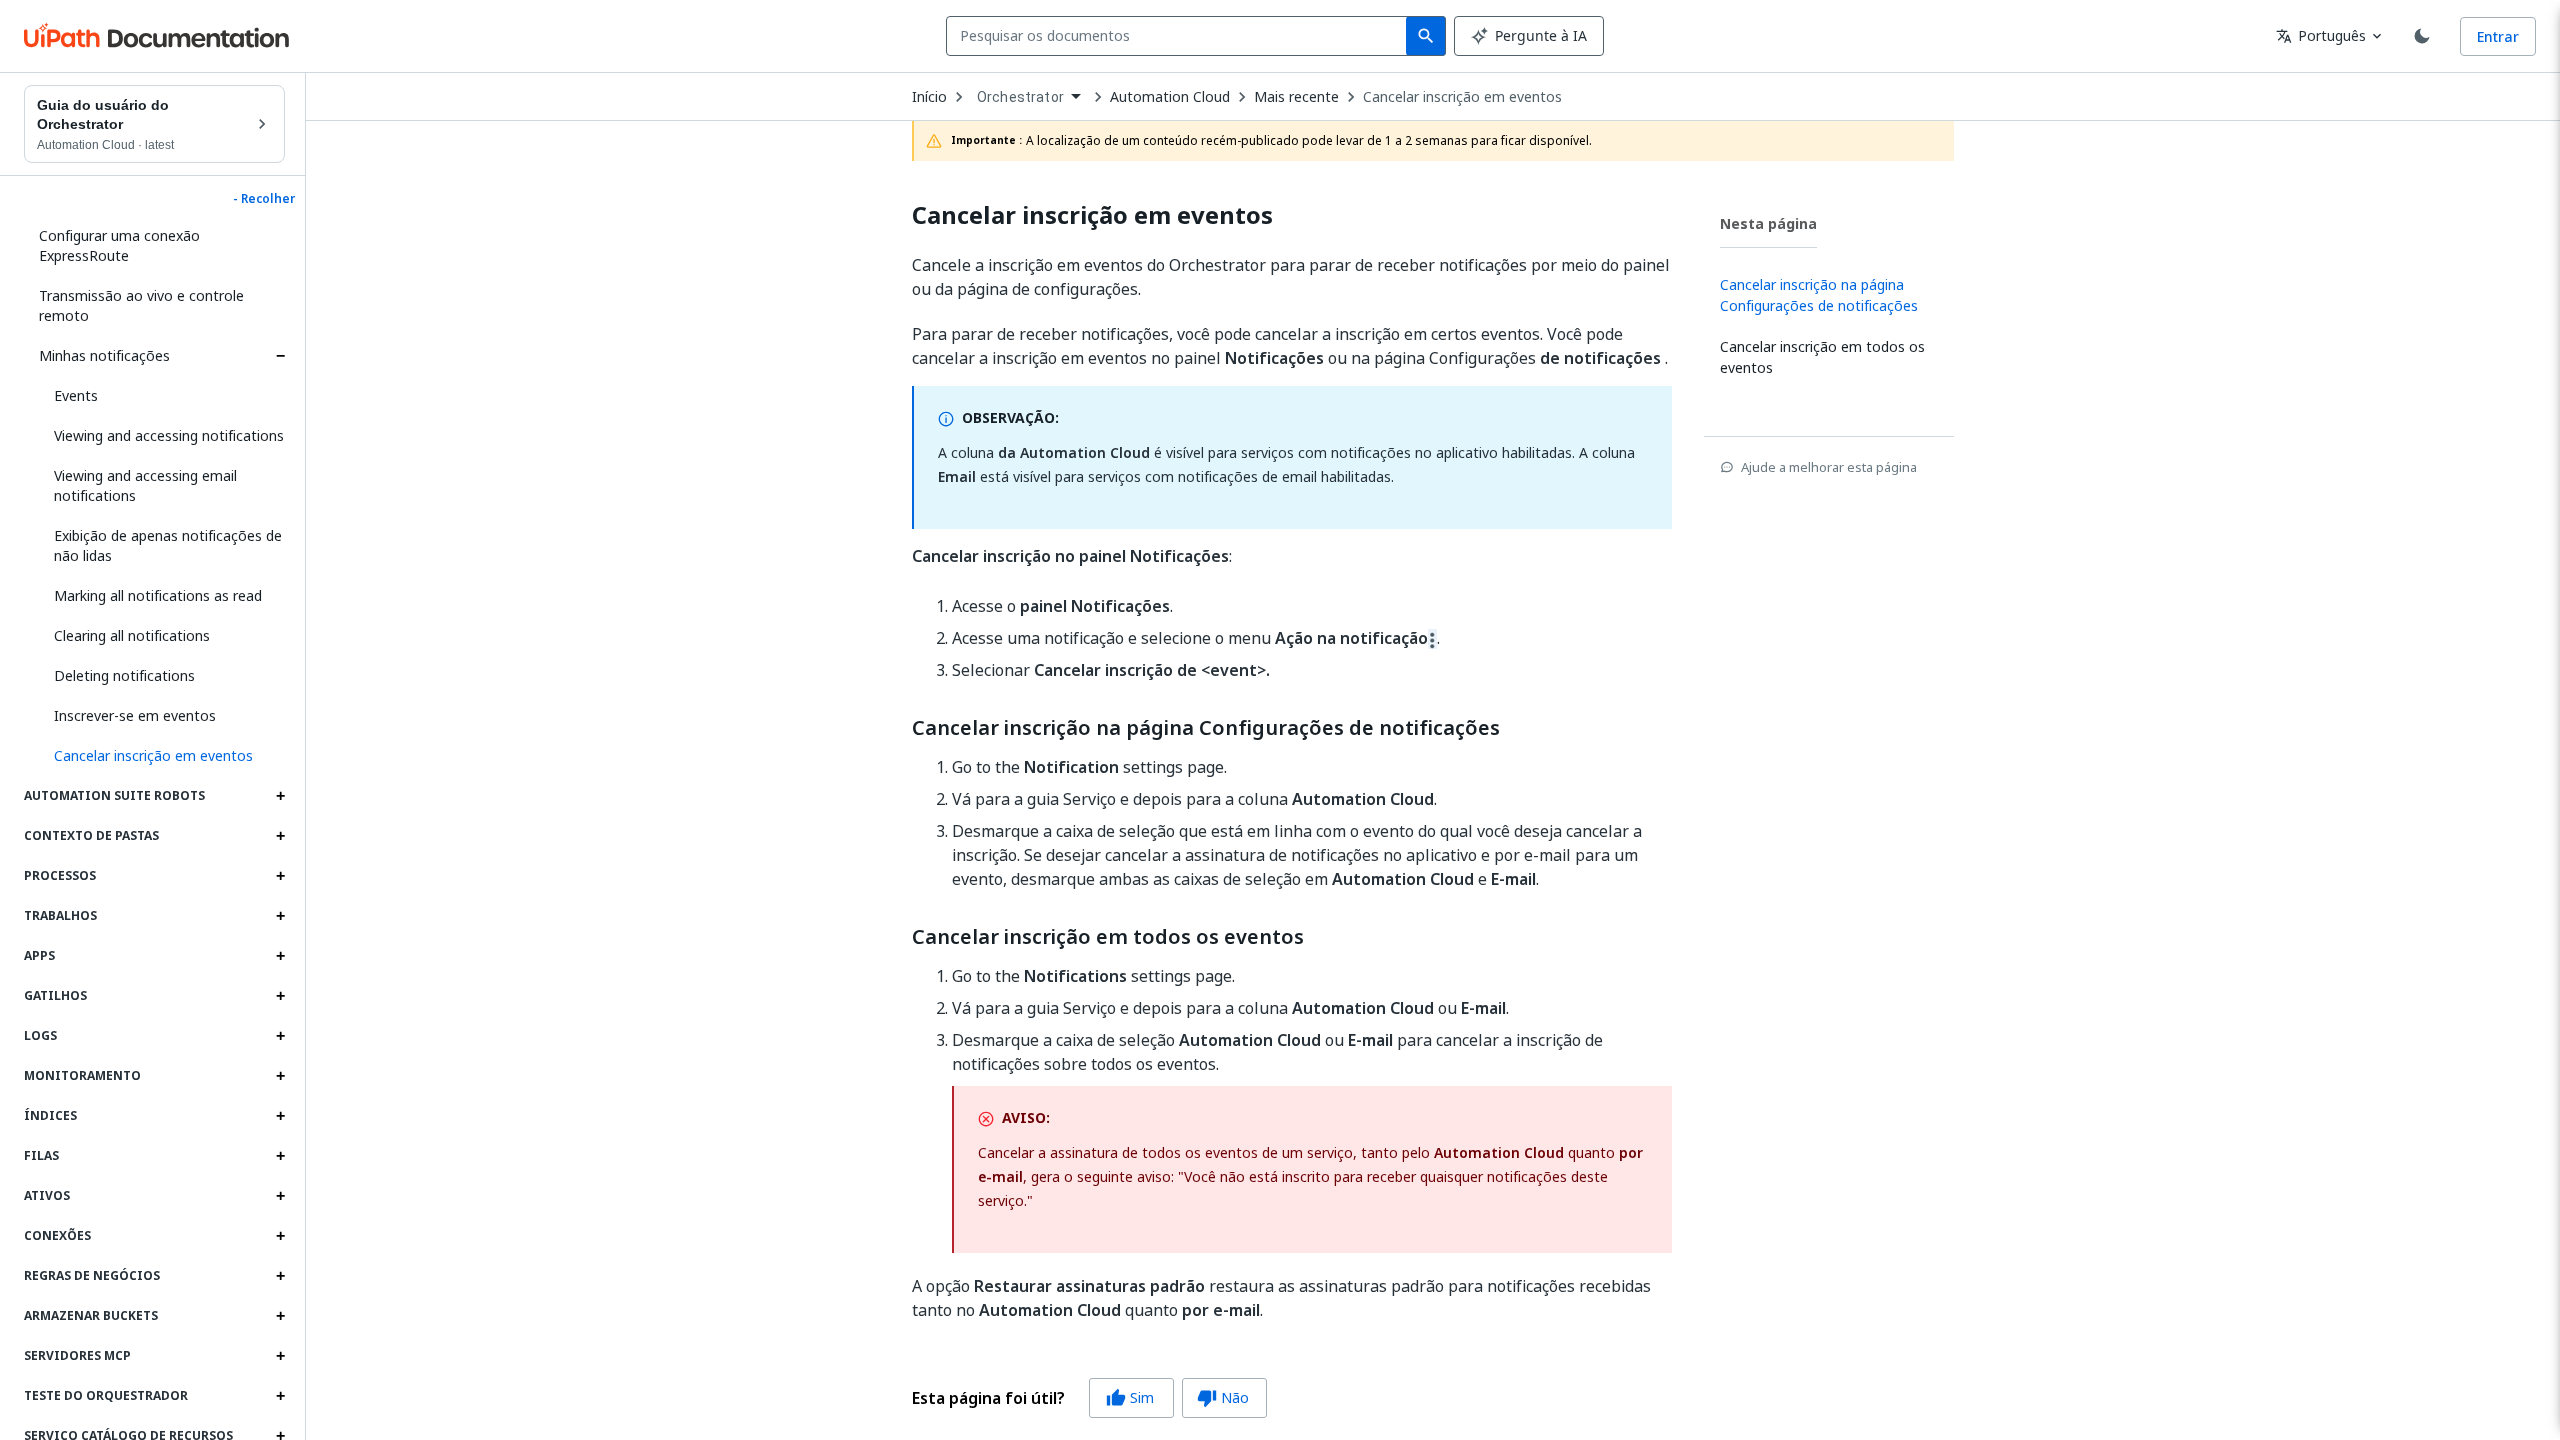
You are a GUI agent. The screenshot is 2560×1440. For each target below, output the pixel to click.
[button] (162, 756)
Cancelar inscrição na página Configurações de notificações (1206, 728)
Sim (1130, 1397)
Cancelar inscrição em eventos (1462, 97)
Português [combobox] (2321, 35)
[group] (1089, 1398)
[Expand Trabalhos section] (280, 916)
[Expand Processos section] (280, 876)
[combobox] (1180, 36)
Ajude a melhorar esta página (1829, 467)
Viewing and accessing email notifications (145, 485)
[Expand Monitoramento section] (280, 1076)
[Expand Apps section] (280, 956)
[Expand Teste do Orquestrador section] (280, 1396)
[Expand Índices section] (280, 1116)
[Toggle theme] (2422, 36)
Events (76, 395)
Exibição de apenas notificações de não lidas (168, 545)
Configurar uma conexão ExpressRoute (119, 245)
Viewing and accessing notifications (169, 435)
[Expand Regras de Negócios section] (280, 1276)
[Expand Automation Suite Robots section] (280, 796)
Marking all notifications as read (158, 595)
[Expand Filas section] (280, 1156)
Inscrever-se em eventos (135, 715)
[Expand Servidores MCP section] (280, 1356)
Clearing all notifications (132, 635)
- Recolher (264, 199)
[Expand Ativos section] (280, 1196)
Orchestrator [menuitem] (1020, 97)
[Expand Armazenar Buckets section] (280, 1316)
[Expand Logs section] (280, 1036)
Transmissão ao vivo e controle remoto (141, 305)
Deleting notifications (124, 675)
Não (1223, 1397)
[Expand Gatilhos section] (280, 996)
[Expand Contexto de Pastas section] (280, 836)
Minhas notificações (104, 355)
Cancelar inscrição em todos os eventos (1108, 937)
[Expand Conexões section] (280, 1236)
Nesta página (1768, 223)
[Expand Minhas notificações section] (280, 356)
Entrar (2498, 36)
